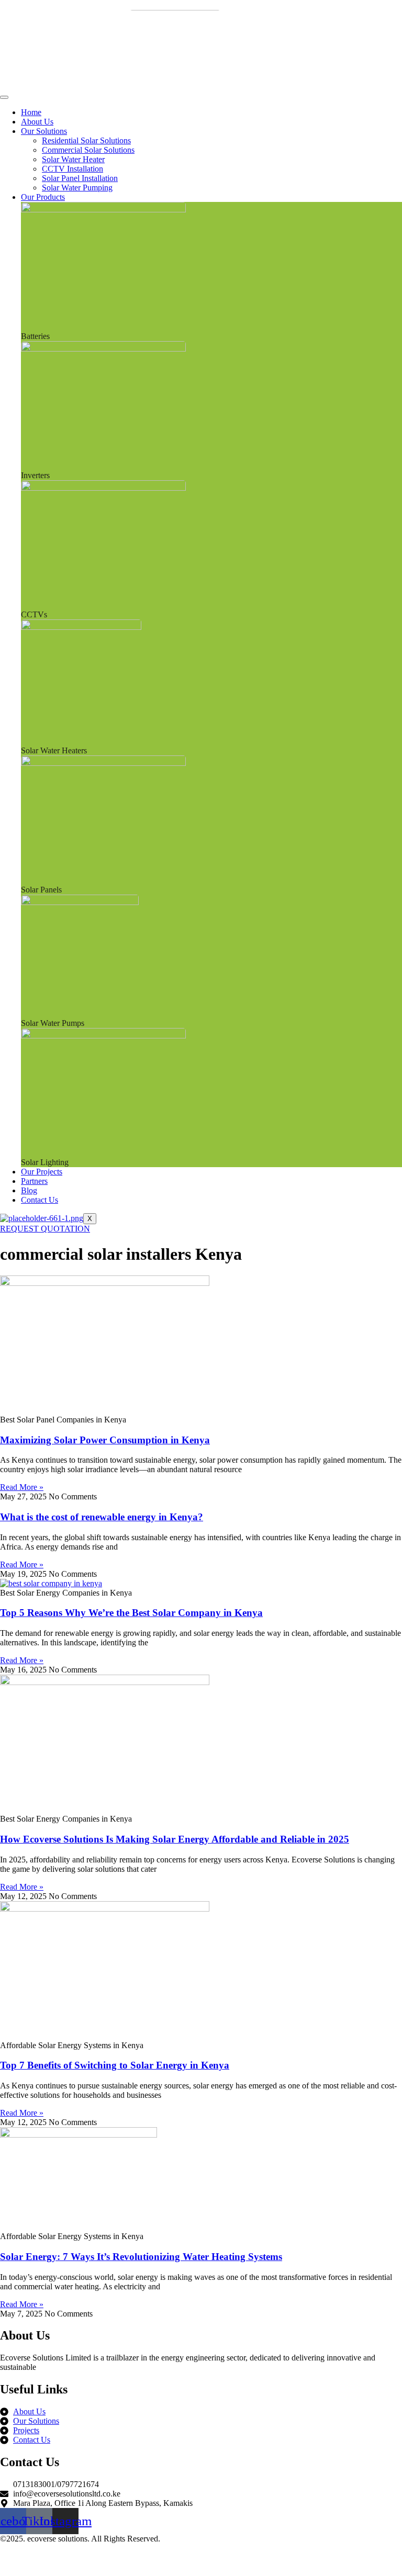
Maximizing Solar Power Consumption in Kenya (105, 1440)
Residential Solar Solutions (86, 140)
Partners (34, 1181)
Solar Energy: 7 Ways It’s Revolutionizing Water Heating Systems (141, 2257)
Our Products (43, 197)
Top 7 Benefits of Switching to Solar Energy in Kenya (115, 2065)
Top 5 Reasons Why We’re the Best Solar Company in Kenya (131, 1613)
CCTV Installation (72, 169)
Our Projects (42, 1172)
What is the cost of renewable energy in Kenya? (102, 1517)
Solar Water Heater (73, 159)
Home (31, 112)
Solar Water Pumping (77, 188)
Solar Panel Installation (80, 178)
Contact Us (40, 1200)
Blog (29, 1190)
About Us (37, 122)
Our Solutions (44, 131)
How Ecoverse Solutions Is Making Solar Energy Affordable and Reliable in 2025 (175, 1839)
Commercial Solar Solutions (88, 150)
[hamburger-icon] (4, 97)
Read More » (22, 1487)
